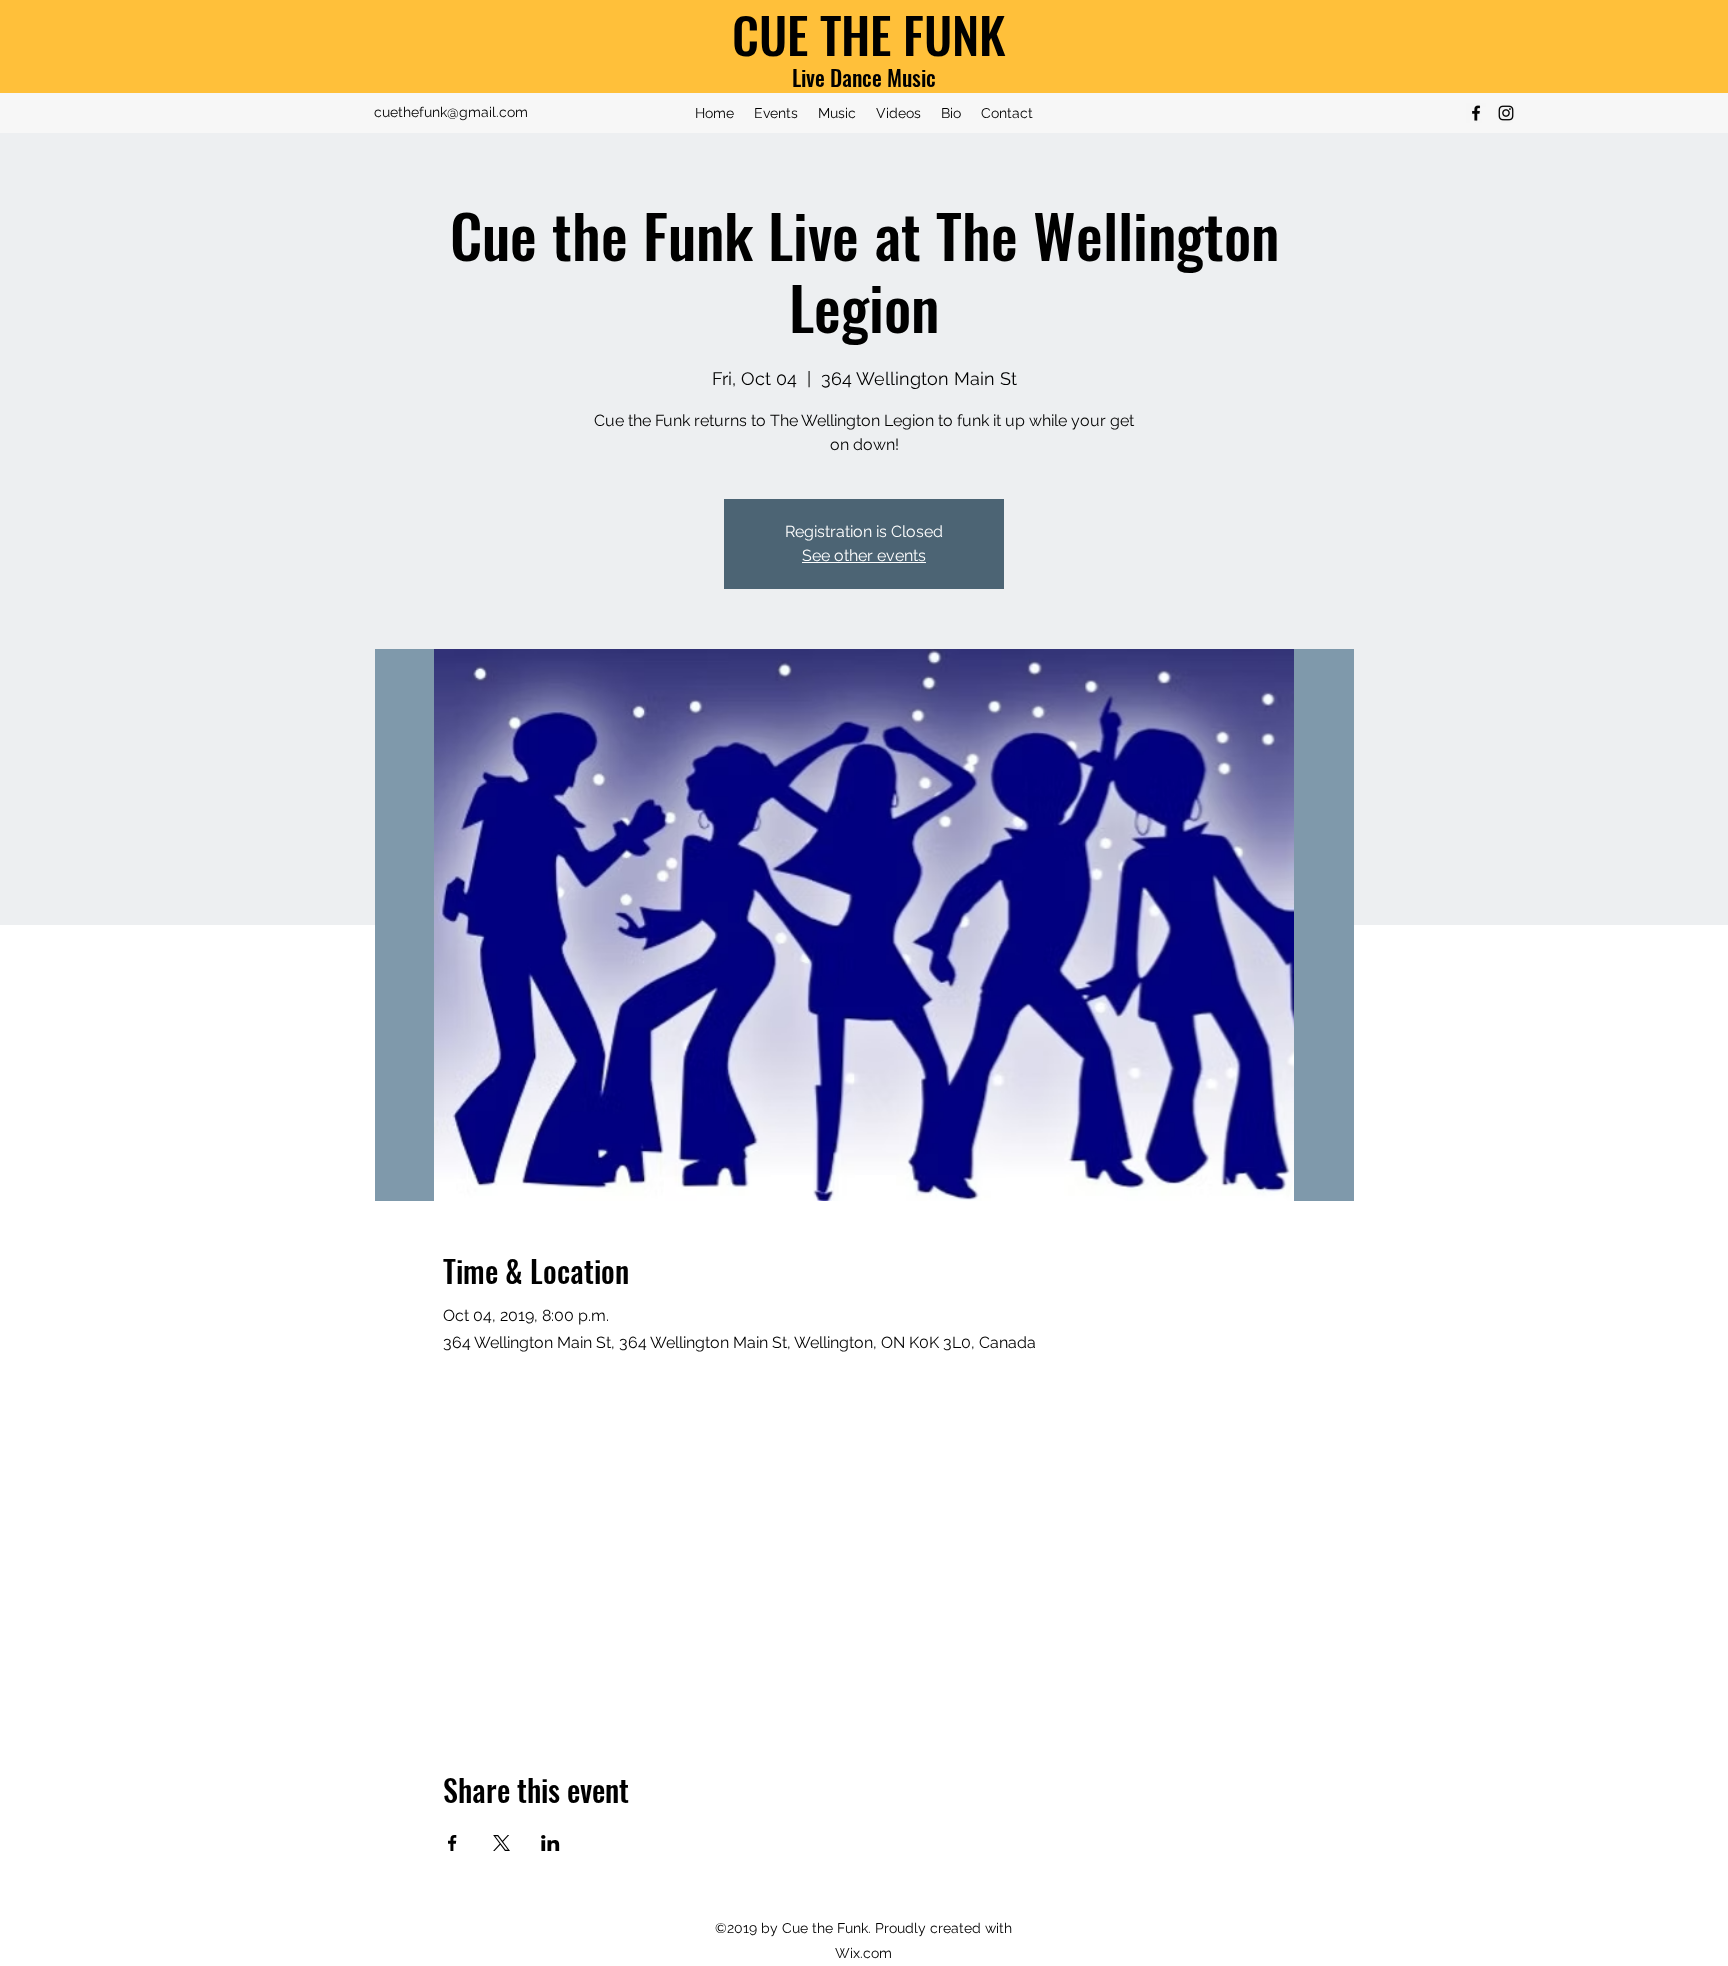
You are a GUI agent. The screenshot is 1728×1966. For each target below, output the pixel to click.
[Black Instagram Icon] (1506, 113)
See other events (864, 555)
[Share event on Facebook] (452, 1843)
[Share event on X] (501, 1843)
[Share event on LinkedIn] (550, 1843)
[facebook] (1476, 113)
